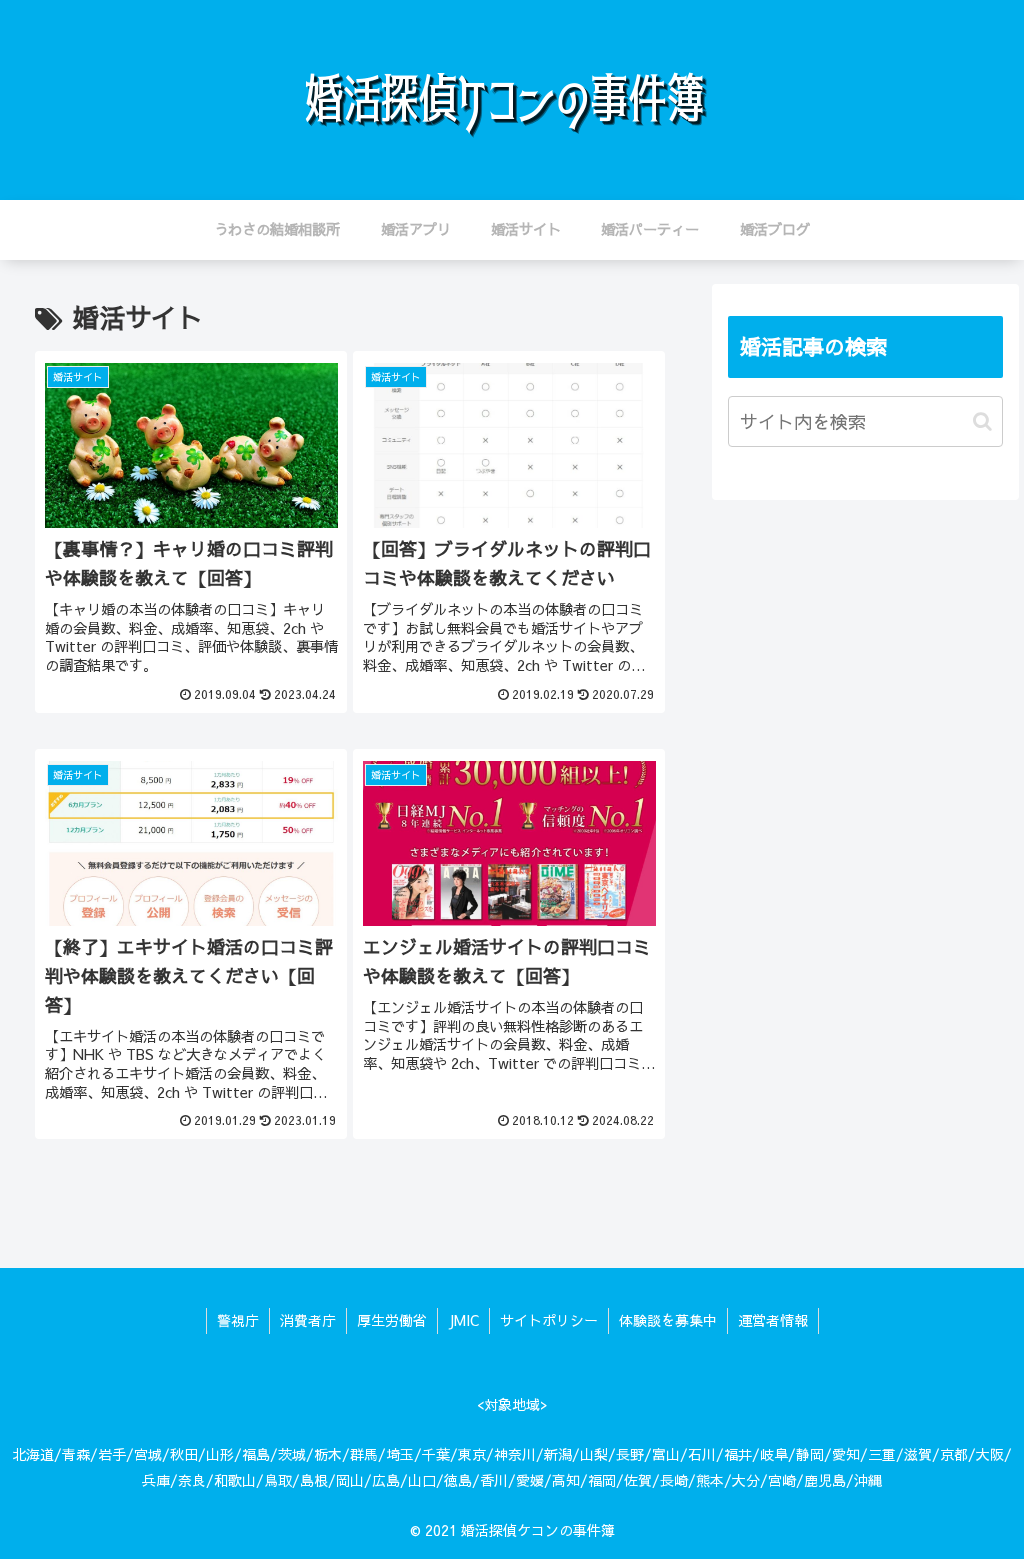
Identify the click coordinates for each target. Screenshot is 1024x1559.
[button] (982, 421)
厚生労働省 (392, 1320)
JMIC (463, 1320)
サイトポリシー (549, 1320)
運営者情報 (773, 1320)
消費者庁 (308, 1320)
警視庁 (238, 1320)
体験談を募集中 (668, 1320)
